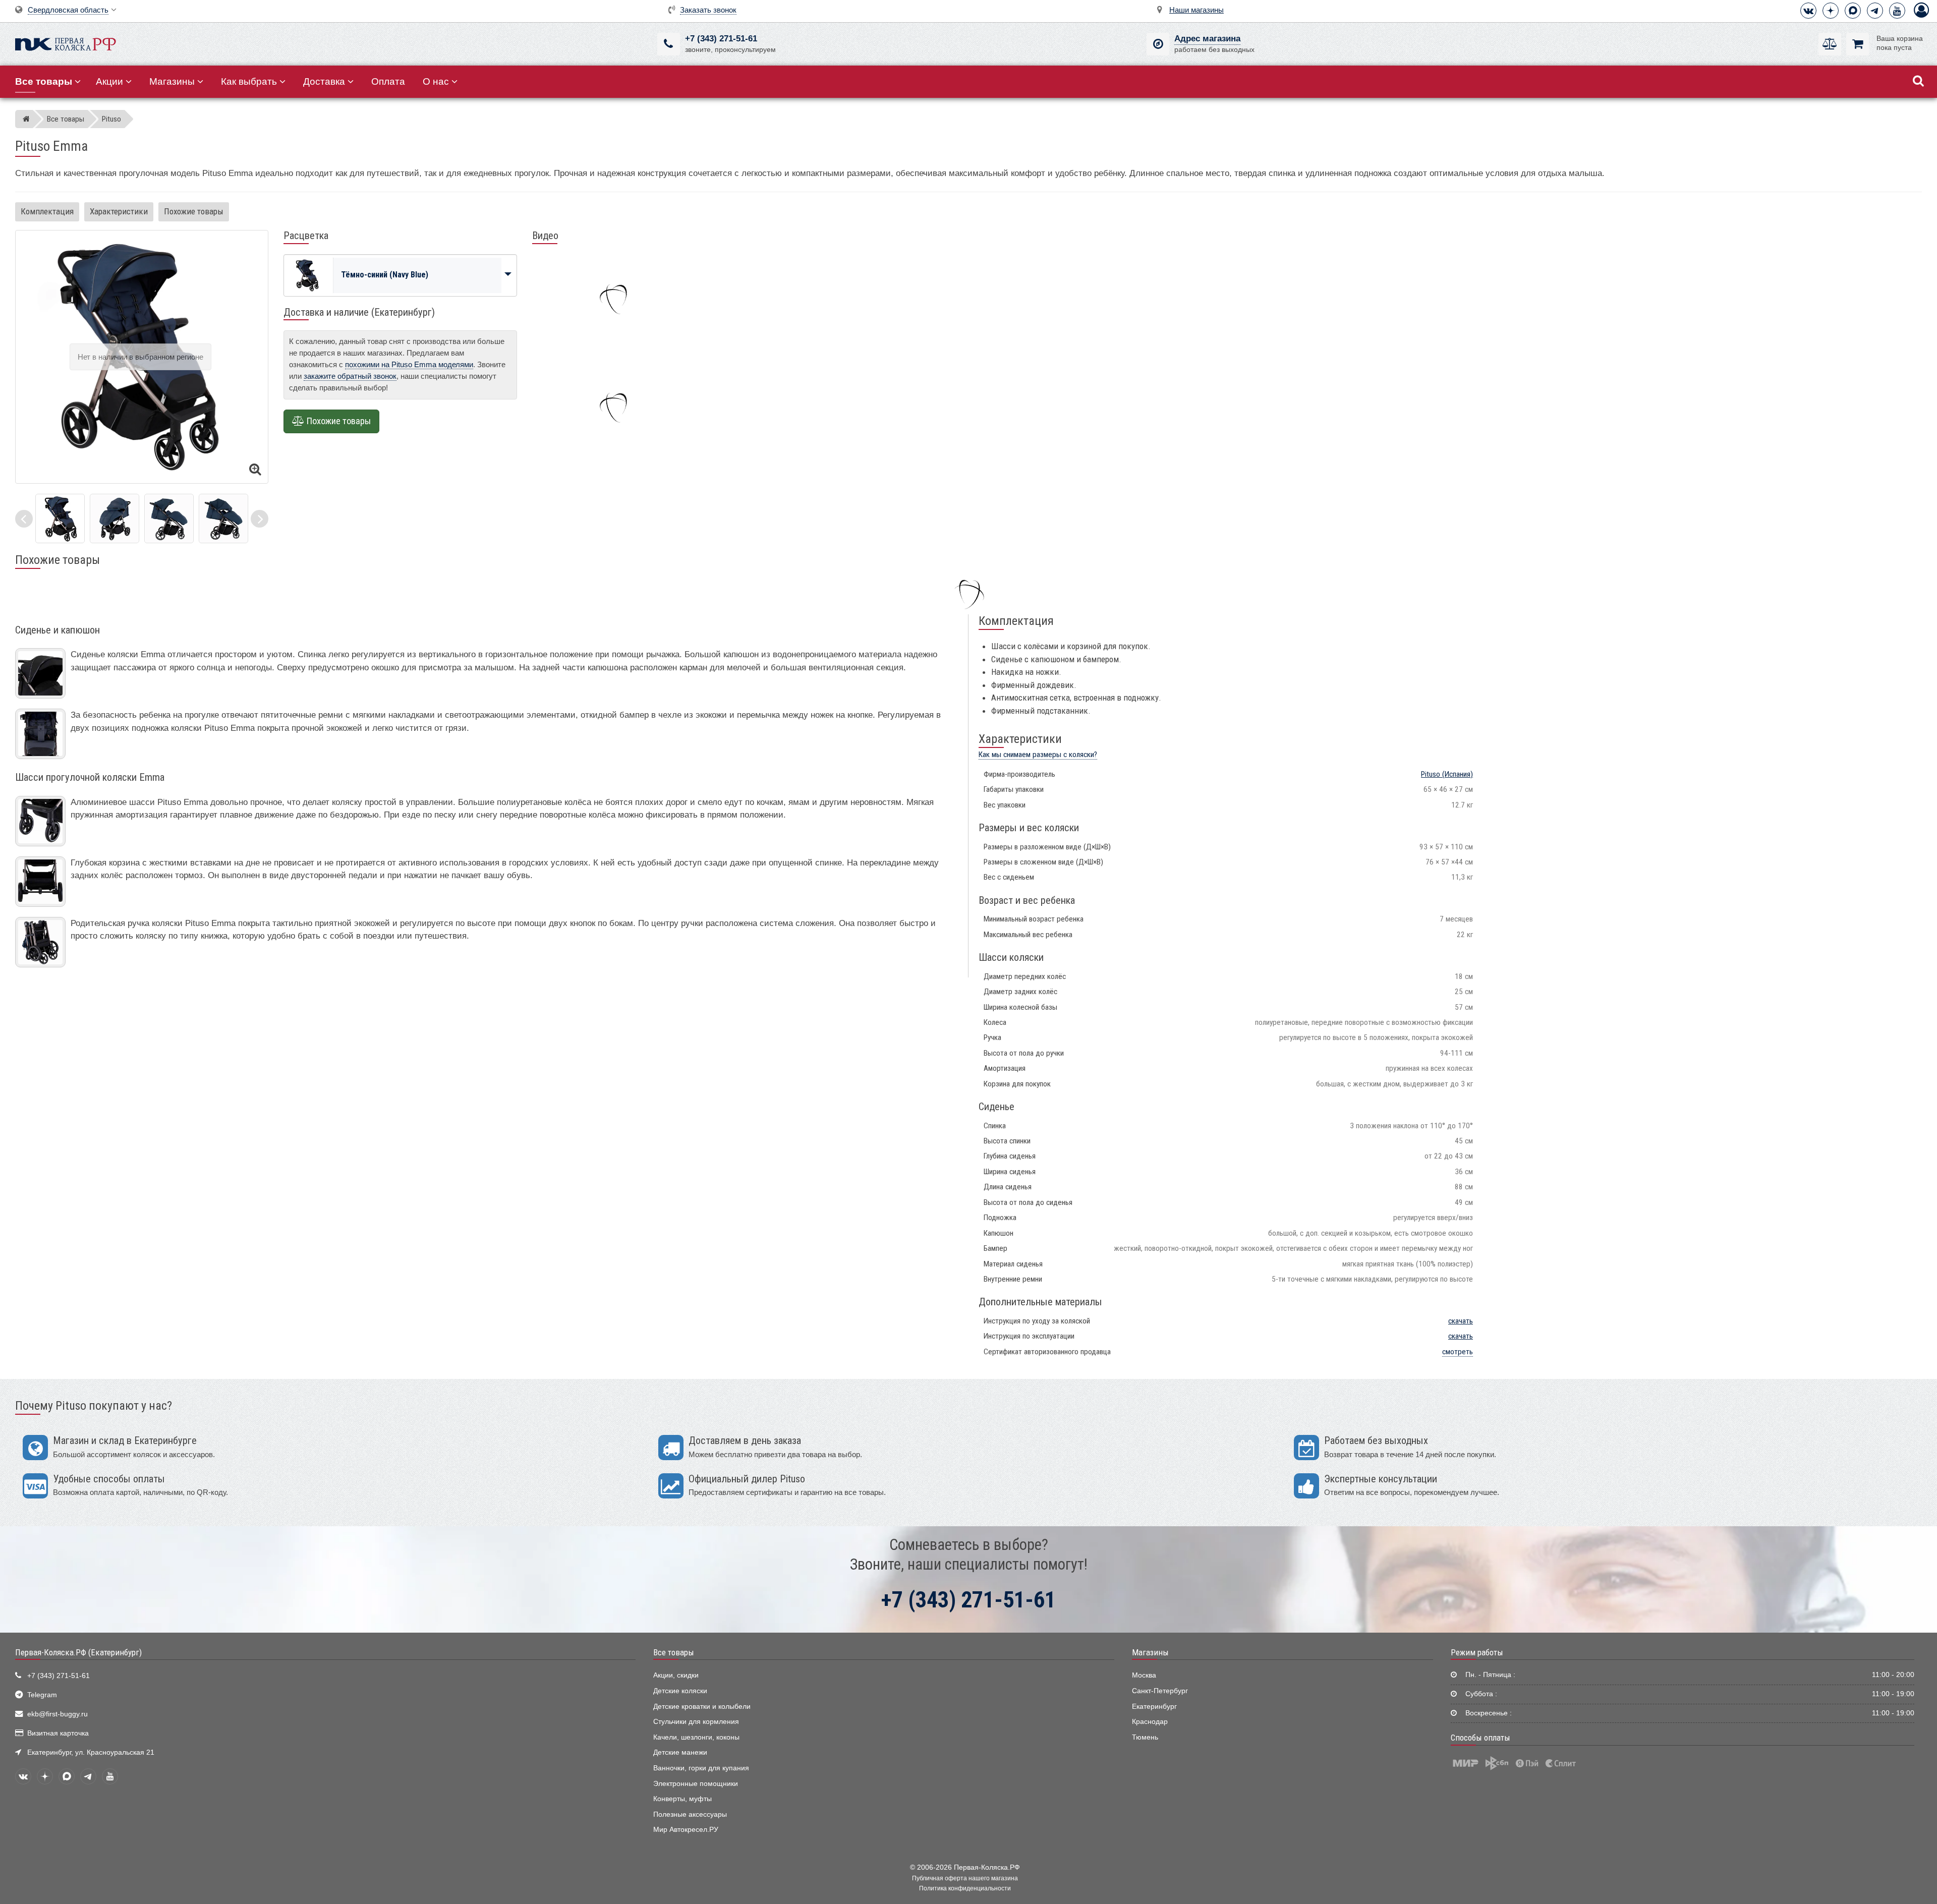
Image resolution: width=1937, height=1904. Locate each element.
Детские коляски (680, 1691)
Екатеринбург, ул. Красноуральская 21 (91, 1752)
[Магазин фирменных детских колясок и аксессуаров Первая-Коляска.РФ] (66, 43)
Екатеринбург (1154, 1707)
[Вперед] (260, 519)
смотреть (1458, 1352)
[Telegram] (1875, 11)
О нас (436, 81)
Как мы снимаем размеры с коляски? (1038, 755)
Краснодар (1150, 1722)
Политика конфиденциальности (965, 1888)
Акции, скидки (676, 1675)
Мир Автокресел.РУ (686, 1830)
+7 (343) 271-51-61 (721, 39)
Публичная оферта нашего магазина (965, 1878)
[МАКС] (1853, 11)
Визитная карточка (58, 1733)
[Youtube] (1897, 11)
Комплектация (47, 211)
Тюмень (1145, 1737)
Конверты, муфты (682, 1799)
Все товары (674, 1652)
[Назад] (24, 519)
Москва (1144, 1675)
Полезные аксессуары (690, 1814)
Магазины (172, 81)
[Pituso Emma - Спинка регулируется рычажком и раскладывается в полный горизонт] (169, 518)
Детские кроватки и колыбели (702, 1707)
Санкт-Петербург (1160, 1691)
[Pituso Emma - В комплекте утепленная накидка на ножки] (115, 518)
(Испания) (1447, 774)
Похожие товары (194, 211)
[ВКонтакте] (1808, 11)
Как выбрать (249, 81)
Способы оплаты (1480, 1738)
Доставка (324, 81)
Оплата (388, 81)
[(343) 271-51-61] (669, 44)
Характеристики (119, 211)
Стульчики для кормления (696, 1722)
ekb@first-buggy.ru (58, 1714)
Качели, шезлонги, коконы (696, 1737)
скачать (1461, 1321)
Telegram (42, 1695)
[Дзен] (1831, 11)
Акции (109, 81)
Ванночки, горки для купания (701, 1768)
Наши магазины (1197, 10)
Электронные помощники (696, 1784)
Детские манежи (680, 1752)
